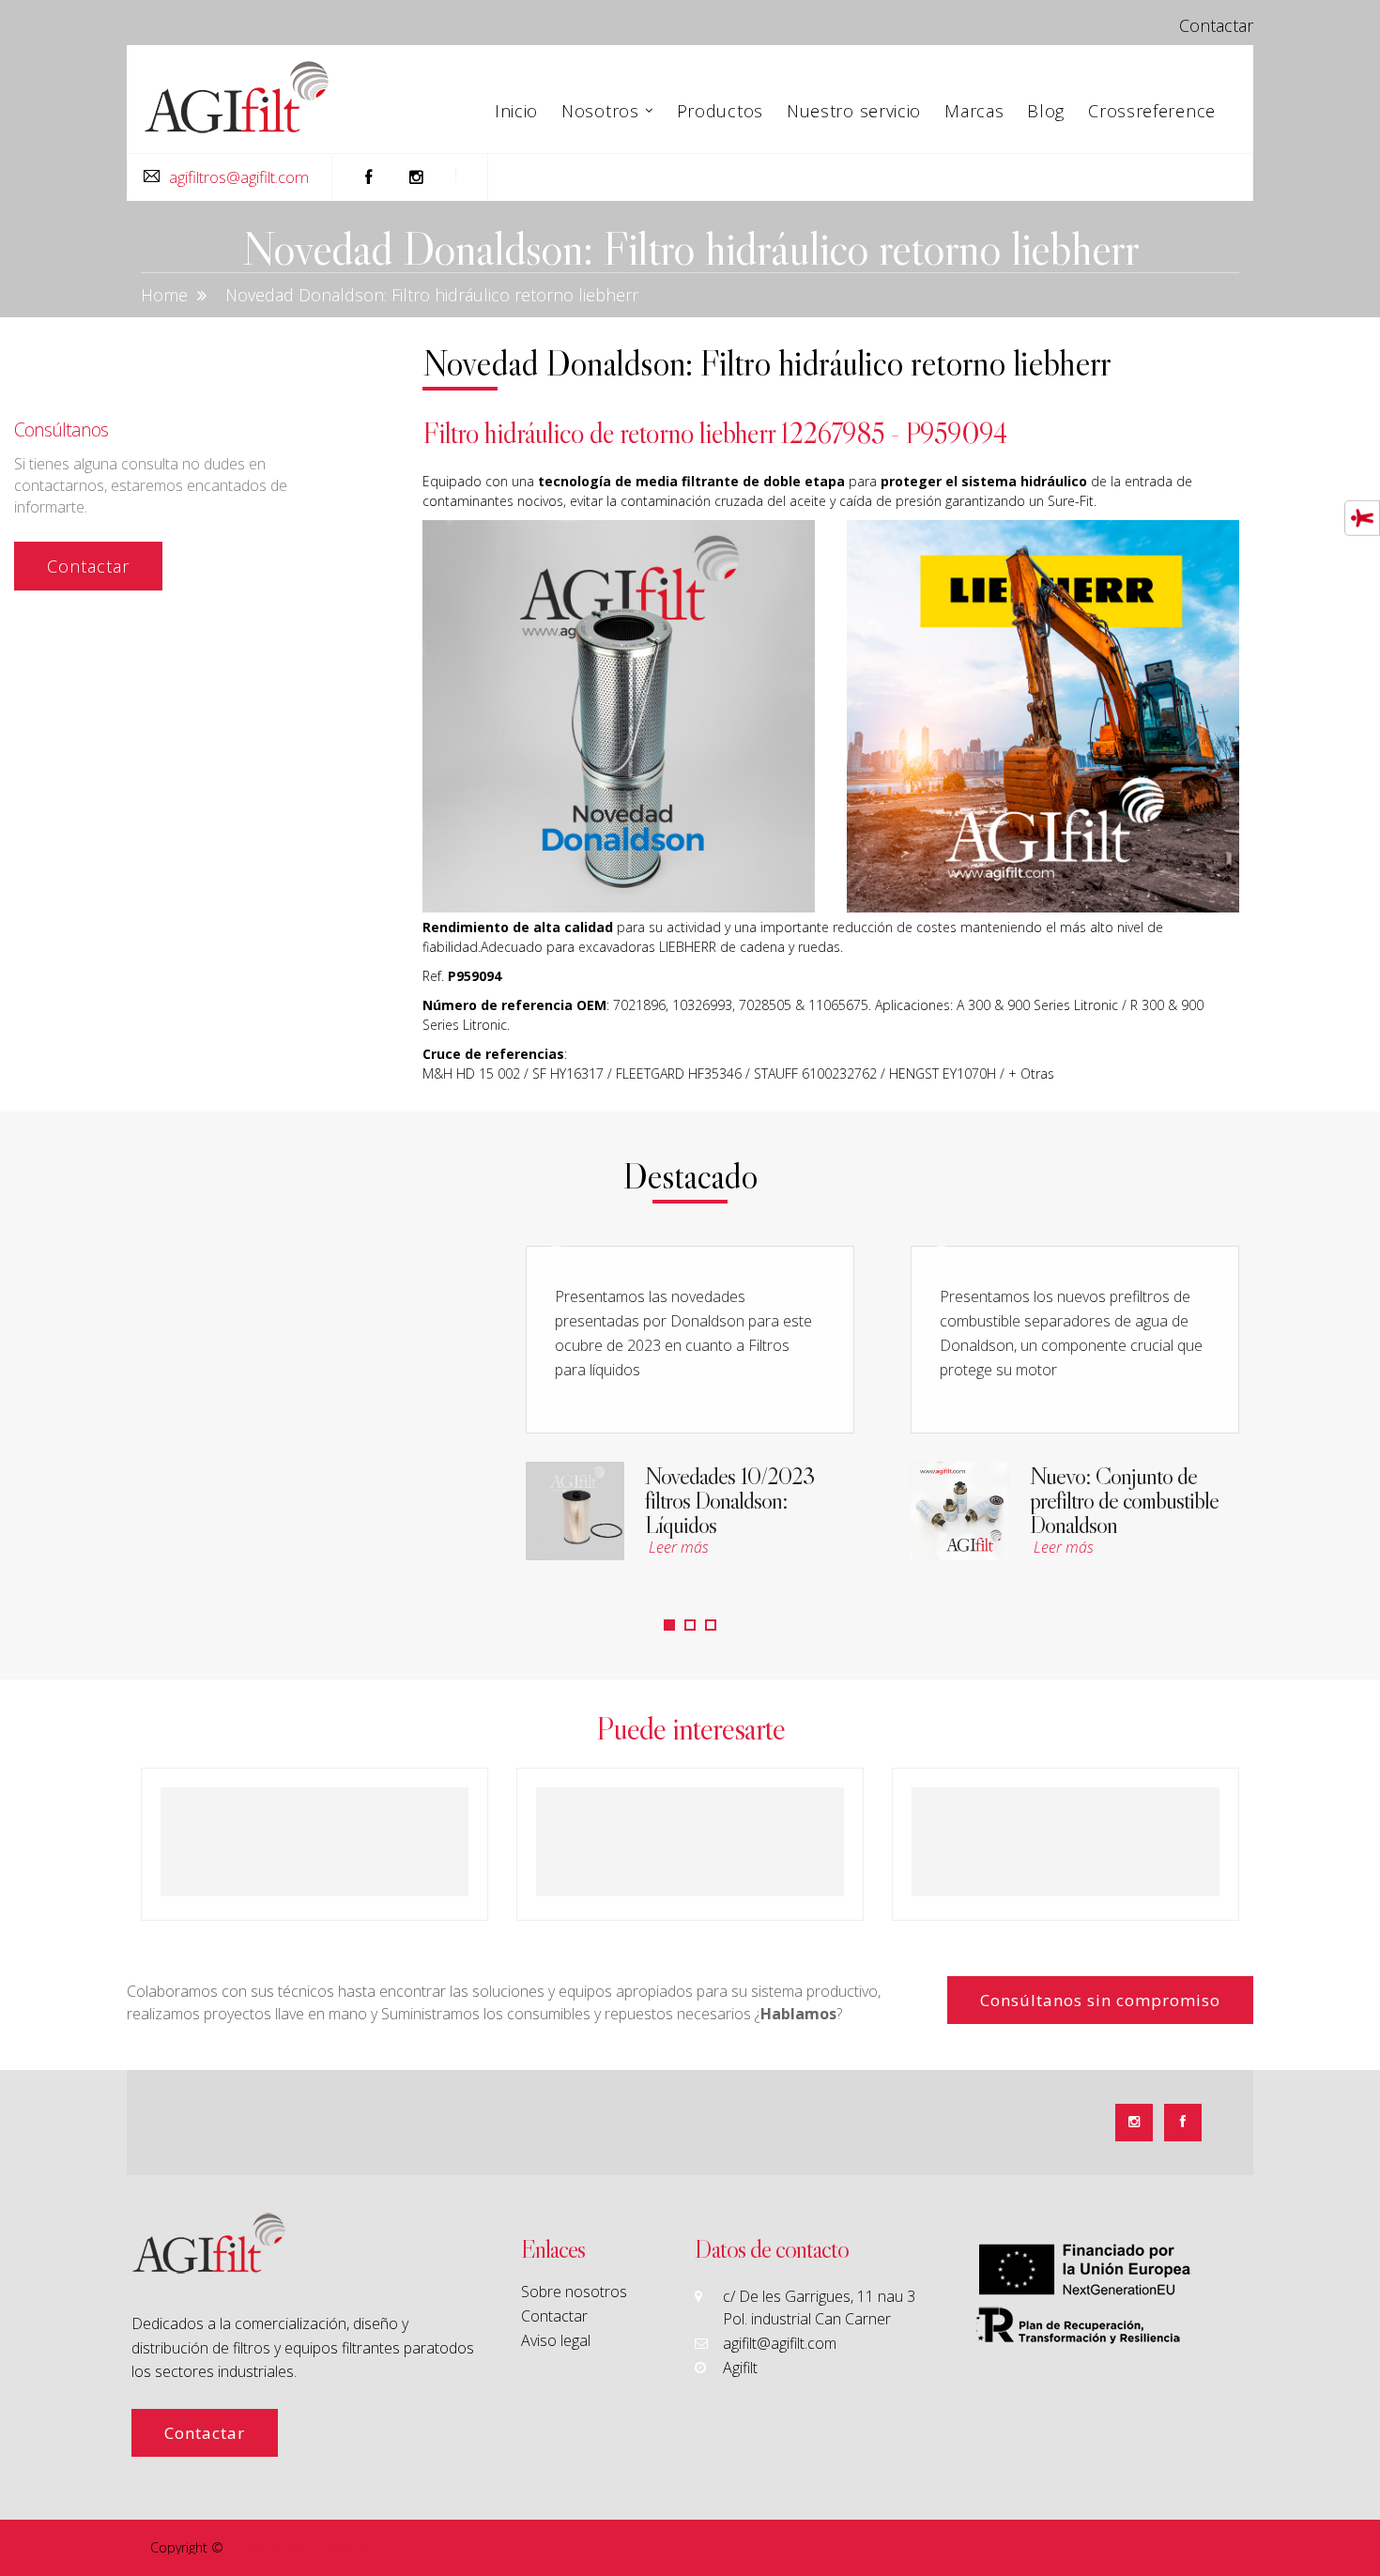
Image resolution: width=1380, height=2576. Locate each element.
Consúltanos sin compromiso (1100, 2000)
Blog (1046, 111)
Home (164, 295)
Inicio (516, 111)
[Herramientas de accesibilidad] (1362, 518)
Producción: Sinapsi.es (305, 2547)
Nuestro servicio (854, 111)
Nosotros (600, 111)
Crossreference (1152, 111)
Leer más (681, 1547)
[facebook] (369, 177)
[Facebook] (1183, 2123)
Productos (720, 111)
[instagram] (417, 177)
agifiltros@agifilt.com (239, 177)
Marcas (974, 111)
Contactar (1216, 25)
